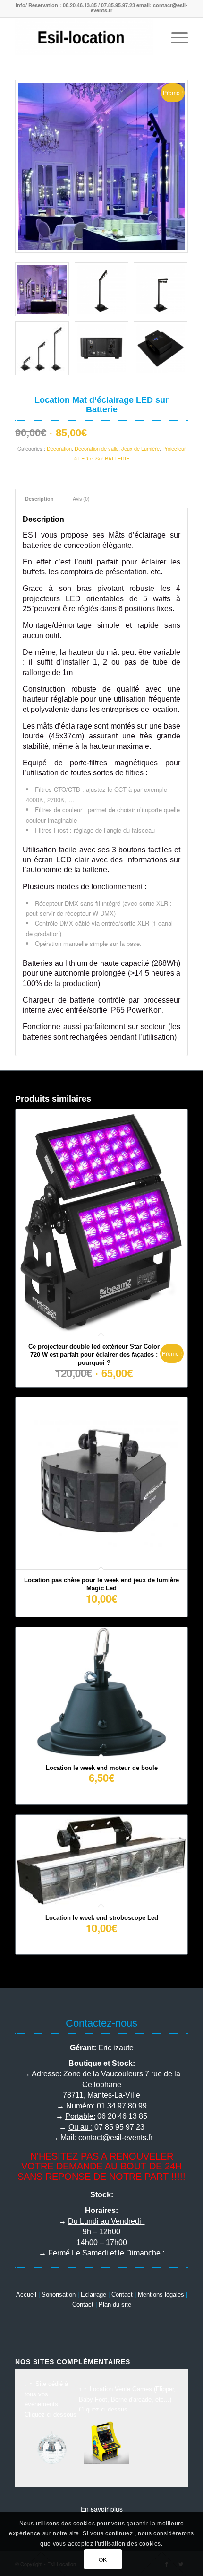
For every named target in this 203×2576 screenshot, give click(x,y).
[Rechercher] (153, 37)
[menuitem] (153, 37)
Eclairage (93, 2294)
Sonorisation (59, 2294)
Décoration (59, 448)
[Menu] (175, 37)
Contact (122, 2294)
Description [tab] (39, 499)
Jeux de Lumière (140, 448)
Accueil (26, 2294)
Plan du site (115, 2304)
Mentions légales (161, 2294)
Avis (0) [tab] (81, 499)
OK (103, 2559)
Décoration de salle (97, 448)
